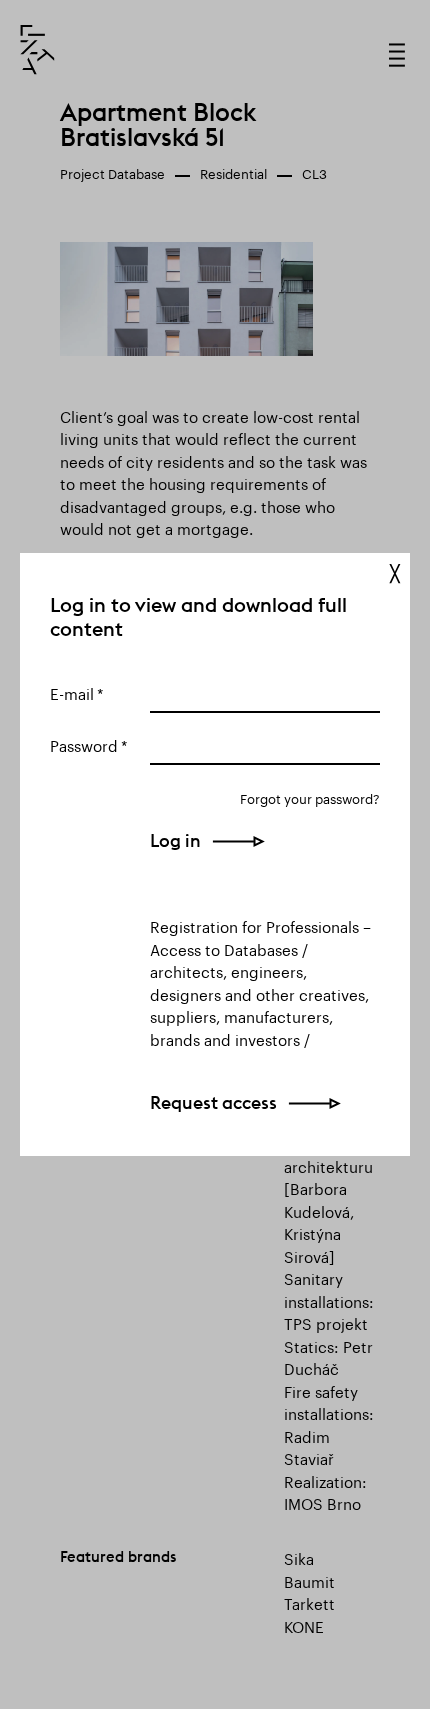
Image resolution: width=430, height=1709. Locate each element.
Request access (213, 1102)
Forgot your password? (310, 797)
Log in (175, 840)
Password (84, 744)
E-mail (72, 692)
